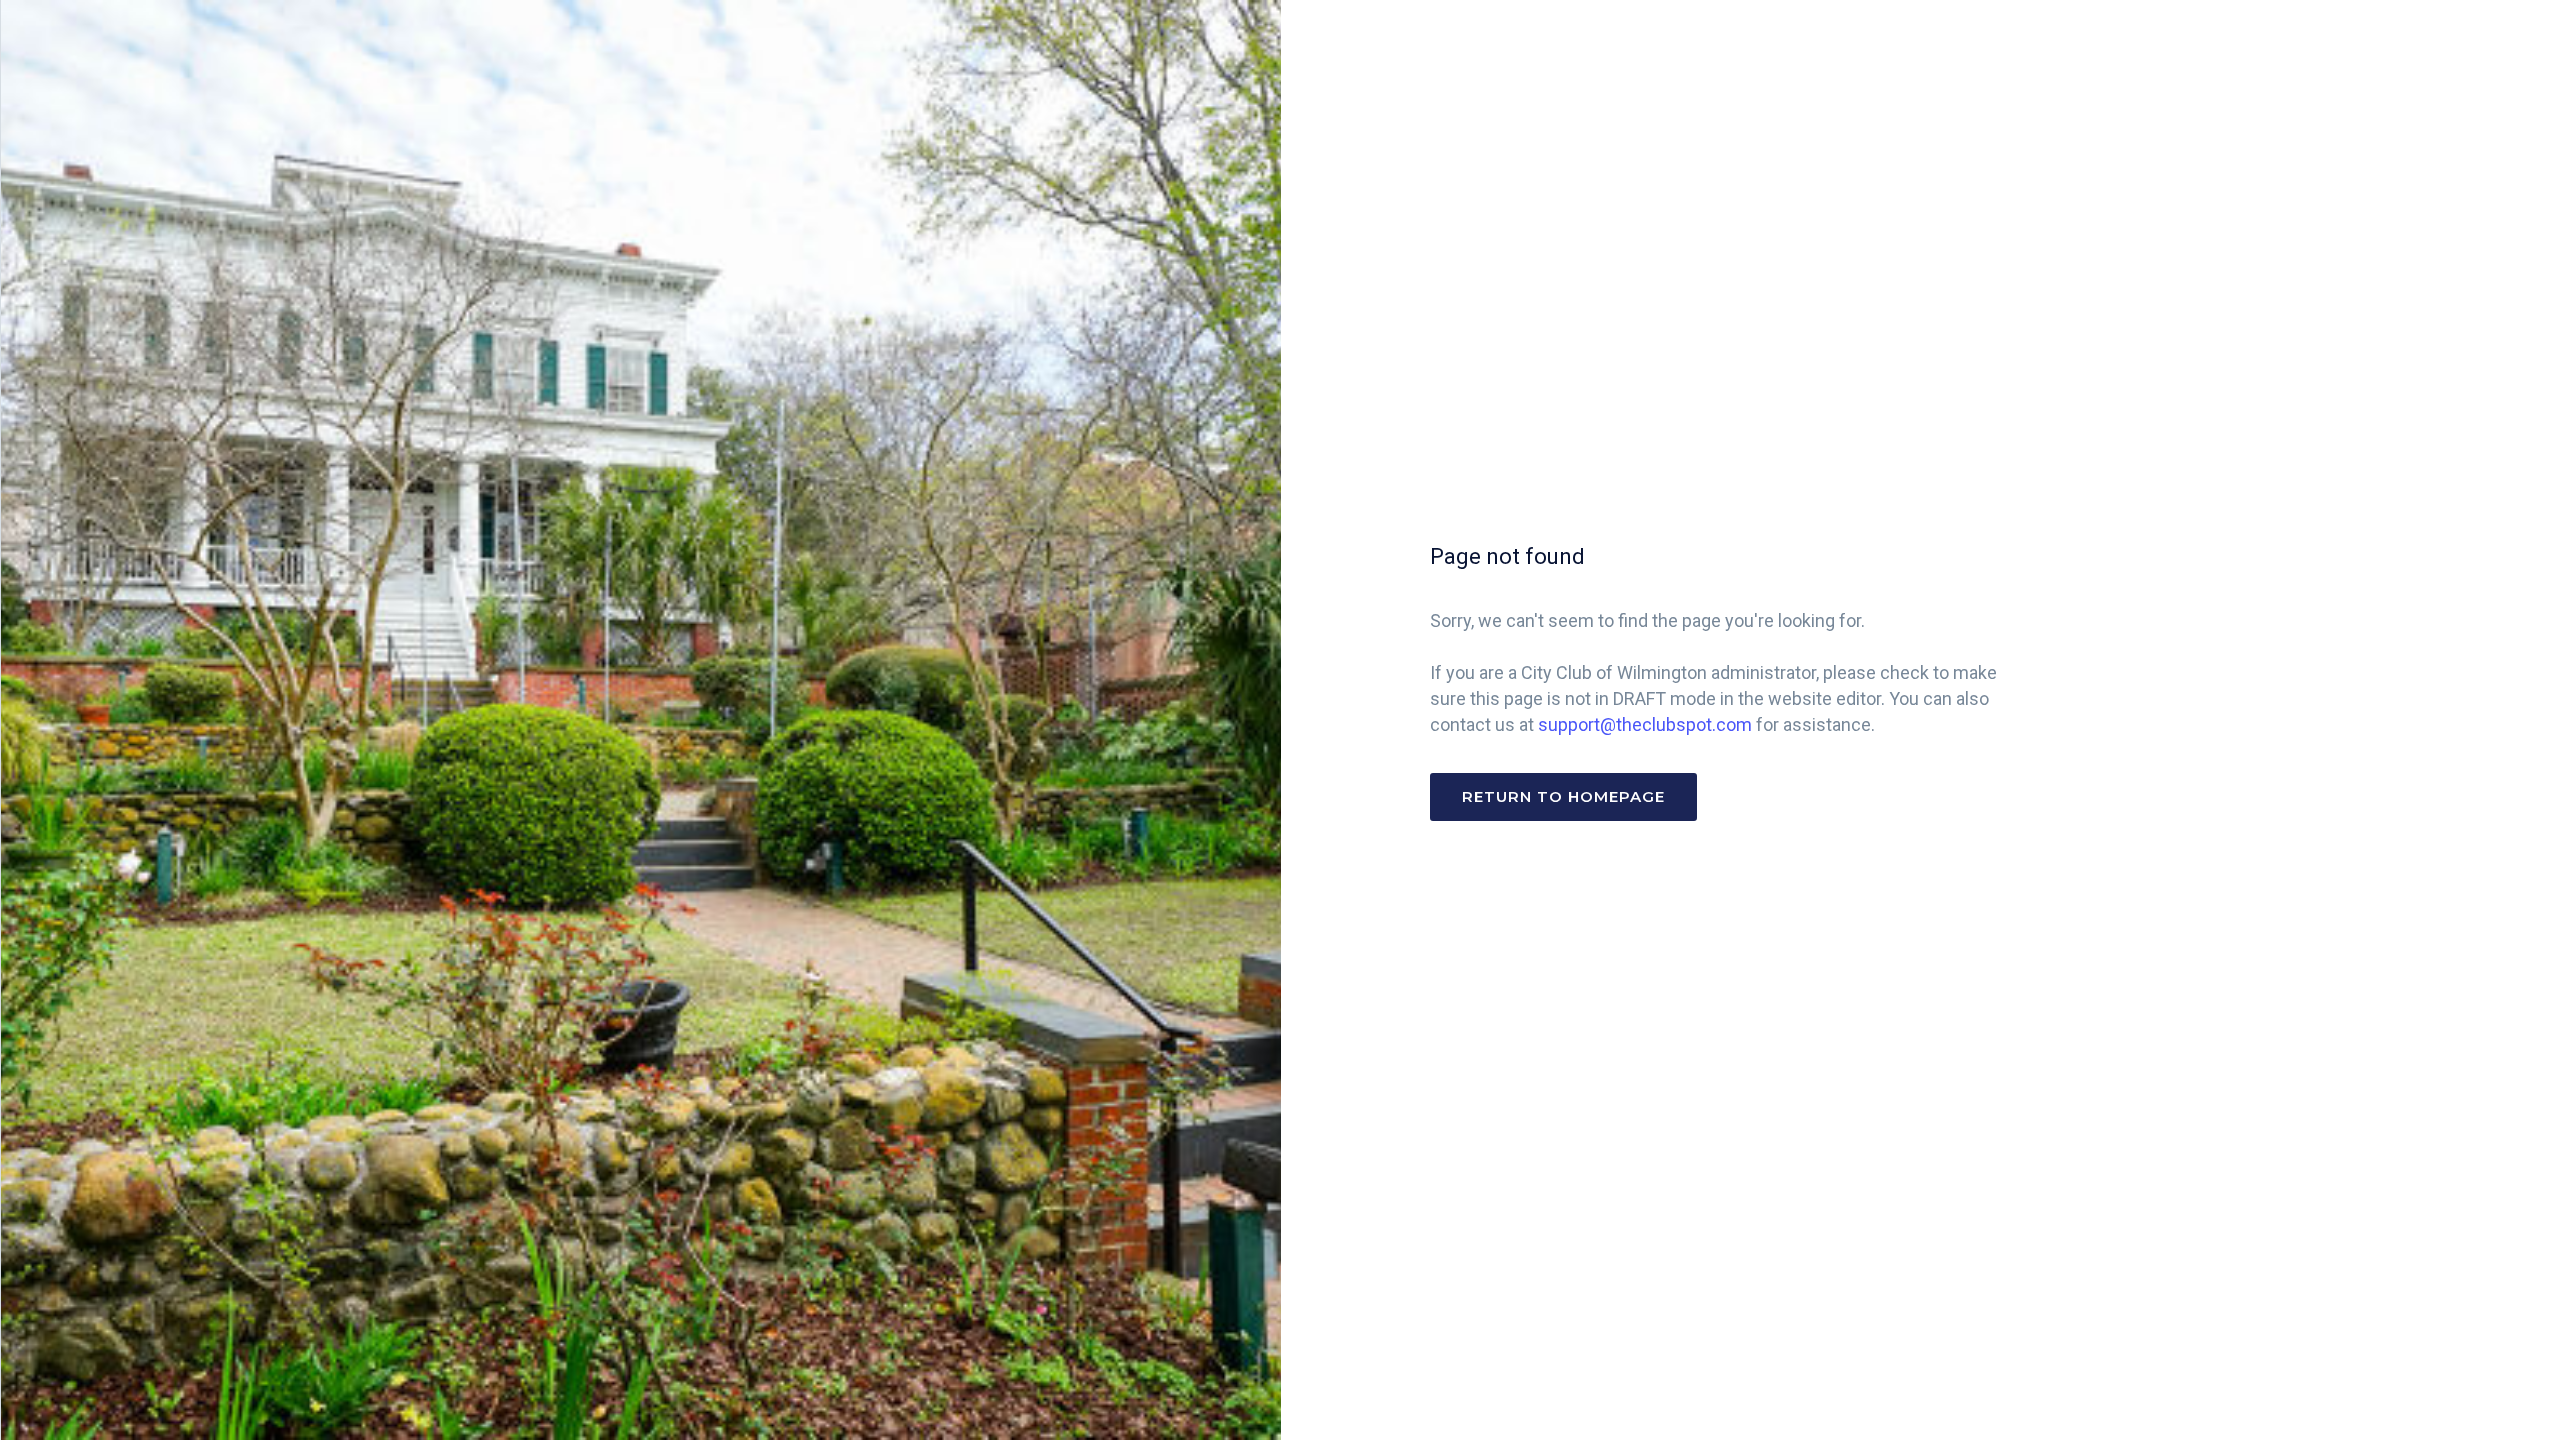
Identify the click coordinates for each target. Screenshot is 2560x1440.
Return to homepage (1563, 796)
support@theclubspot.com (1645, 724)
